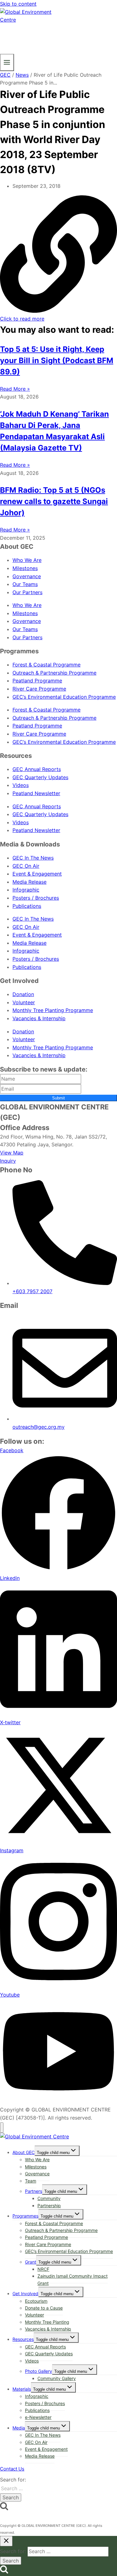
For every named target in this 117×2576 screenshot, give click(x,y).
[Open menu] (7, 62)
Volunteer (24, 1002)
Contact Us (12, 2469)
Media (19, 2428)
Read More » (15, 389)
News (22, 75)
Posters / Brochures (36, 898)
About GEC (24, 2152)
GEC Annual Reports (37, 769)
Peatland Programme (37, 681)
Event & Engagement (37, 874)
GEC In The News (33, 858)
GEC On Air (26, 866)
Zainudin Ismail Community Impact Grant (73, 2279)
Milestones (25, 568)
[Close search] (6, 2541)
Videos (21, 785)
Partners (34, 2191)
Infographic (26, 890)
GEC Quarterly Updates (40, 777)
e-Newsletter (38, 2417)
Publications (27, 906)
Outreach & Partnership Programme (54, 673)
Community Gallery (57, 2378)
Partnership (49, 2206)
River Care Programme (39, 689)
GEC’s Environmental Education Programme (64, 697)
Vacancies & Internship (39, 1018)
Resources (23, 2339)
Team (31, 2181)
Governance (27, 576)
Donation (23, 994)
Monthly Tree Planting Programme (53, 1010)
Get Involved (25, 2293)
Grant (31, 2262)
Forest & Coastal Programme (46, 665)
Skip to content (18, 4)
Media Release (29, 882)
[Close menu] (2, 2128)
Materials (22, 2389)
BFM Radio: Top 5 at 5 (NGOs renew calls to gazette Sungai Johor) (54, 501)
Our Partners (27, 592)
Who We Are (27, 560)
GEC (5, 75)
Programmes (25, 2216)
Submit (58, 1098)
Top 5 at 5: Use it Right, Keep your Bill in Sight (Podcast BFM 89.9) (57, 360)
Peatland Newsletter (36, 793)
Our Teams (25, 584)
